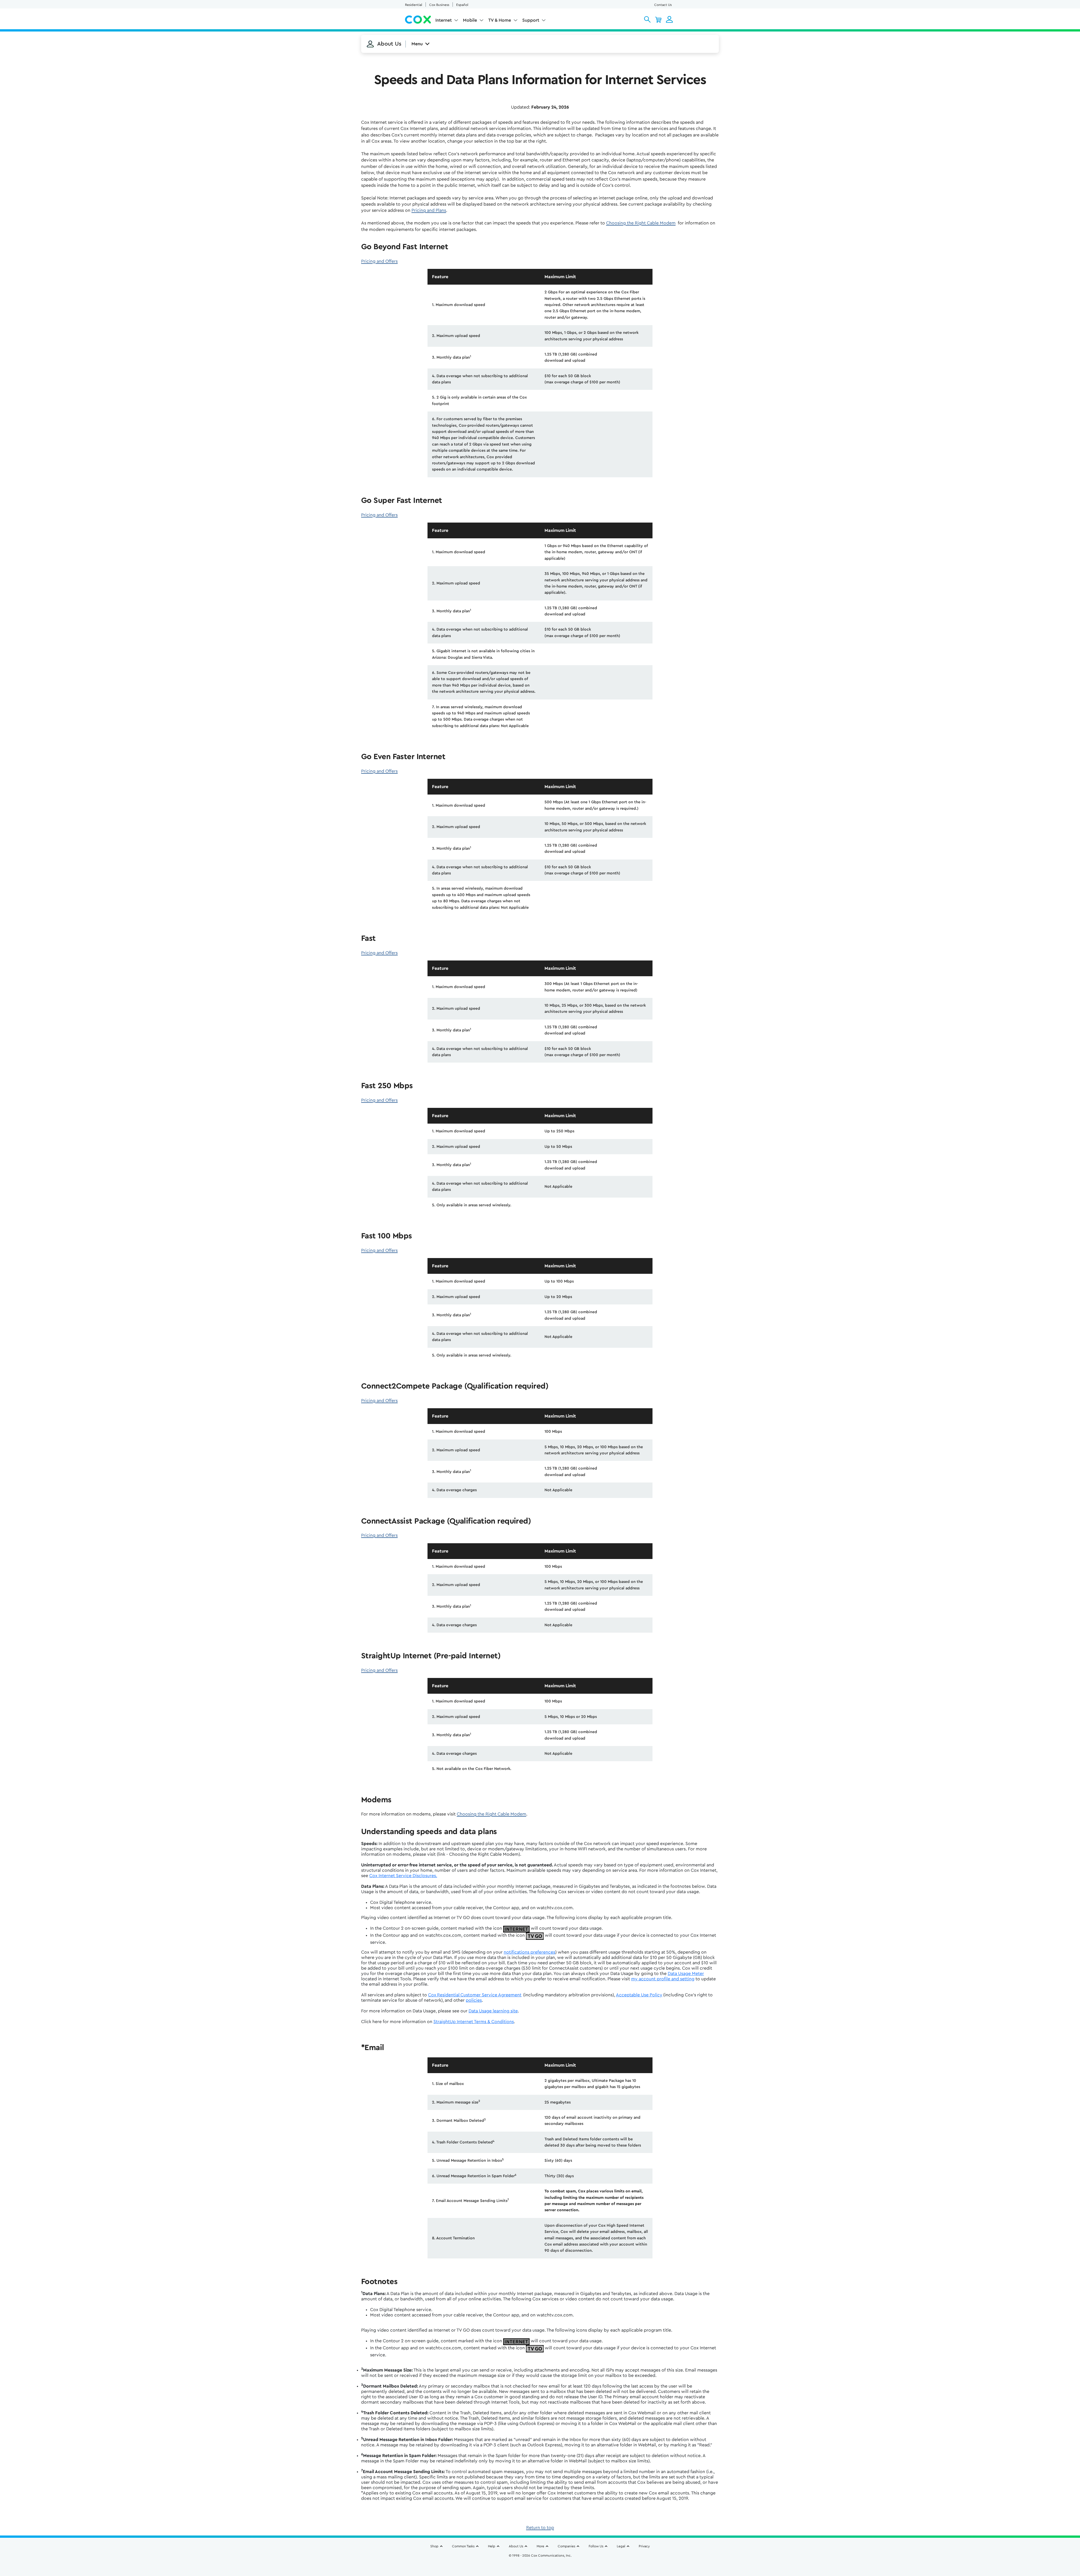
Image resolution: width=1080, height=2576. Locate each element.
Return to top (540, 2528)
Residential (414, 5)
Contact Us (663, 5)
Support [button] (531, 20)
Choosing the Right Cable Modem (641, 223)
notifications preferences (529, 1952)
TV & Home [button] (500, 20)
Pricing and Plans (429, 210)
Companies (566, 2546)
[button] (647, 19)
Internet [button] (444, 20)
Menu (417, 44)
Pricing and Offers (379, 261)
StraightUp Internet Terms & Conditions (474, 2022)
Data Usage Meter (686, 1974)
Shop (434, 2546)
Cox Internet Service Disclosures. (403, 1876)
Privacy (644, 2546)
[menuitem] (447, 21)
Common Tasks (463, 2546)
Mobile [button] (470, 20)
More (540, 2546)
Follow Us (596, 2546)
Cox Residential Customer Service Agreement (475, 1995)
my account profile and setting (663, 1979)
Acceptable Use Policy (639, 1995)
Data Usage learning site (493, 2011)
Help (492, 2546)
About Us (516, 2546)
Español (462, 5)
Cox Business (439, 5)
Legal (621, 2546)
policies (474, 2000)
